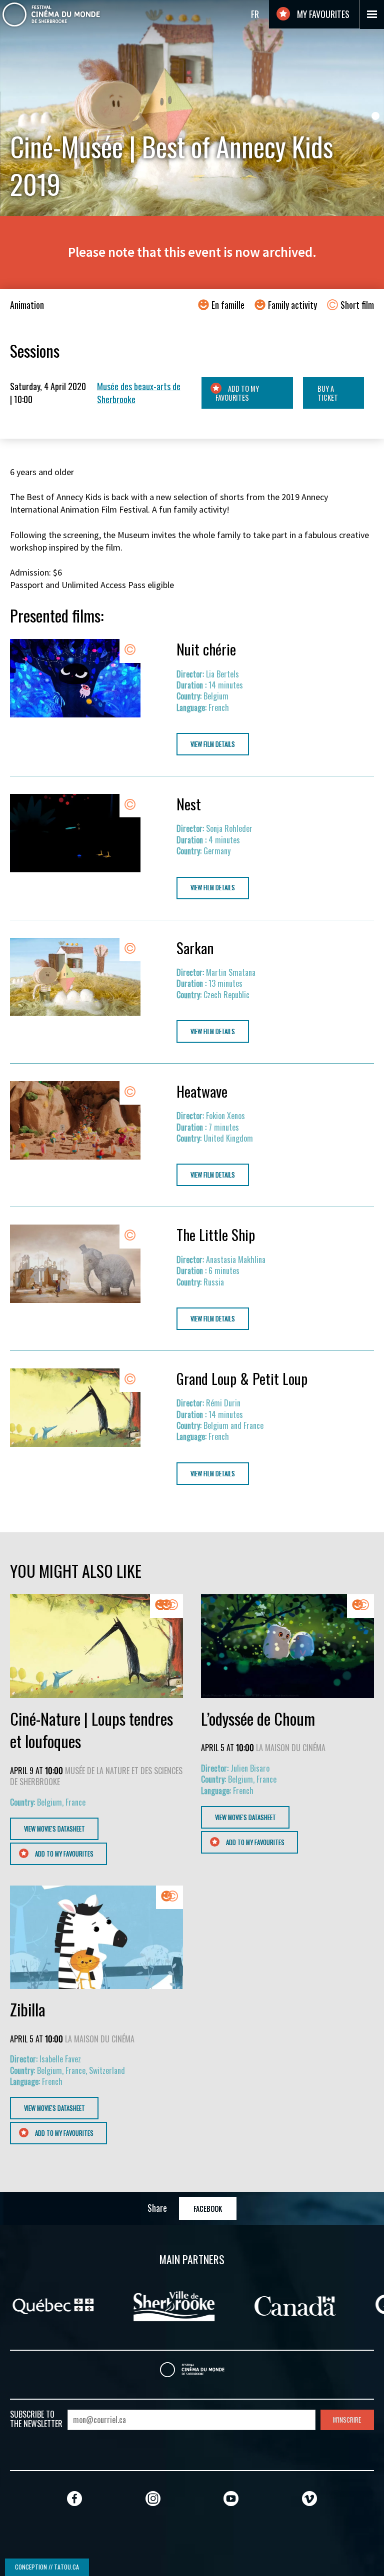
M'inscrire (347, 2420)
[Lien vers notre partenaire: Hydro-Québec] (195, 2305)
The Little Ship (216, 1235)
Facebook (208, 2209)
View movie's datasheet (54, 1829)
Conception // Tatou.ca (47, 2567)
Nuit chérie (206, 649)
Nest (189, 804)
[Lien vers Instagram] (153, 2498)
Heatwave (202, 1091)
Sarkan (195, 948)
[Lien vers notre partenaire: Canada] (78, 2305)
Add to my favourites (237, 393)
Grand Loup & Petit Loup (242, 1378)
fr (255, 14)
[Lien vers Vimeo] (309, 2498)
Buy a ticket (328, 393)
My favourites (322, 14)
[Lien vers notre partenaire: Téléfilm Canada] (311, 2305)
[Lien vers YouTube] (231, 2498)
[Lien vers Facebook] (74, 2498)
